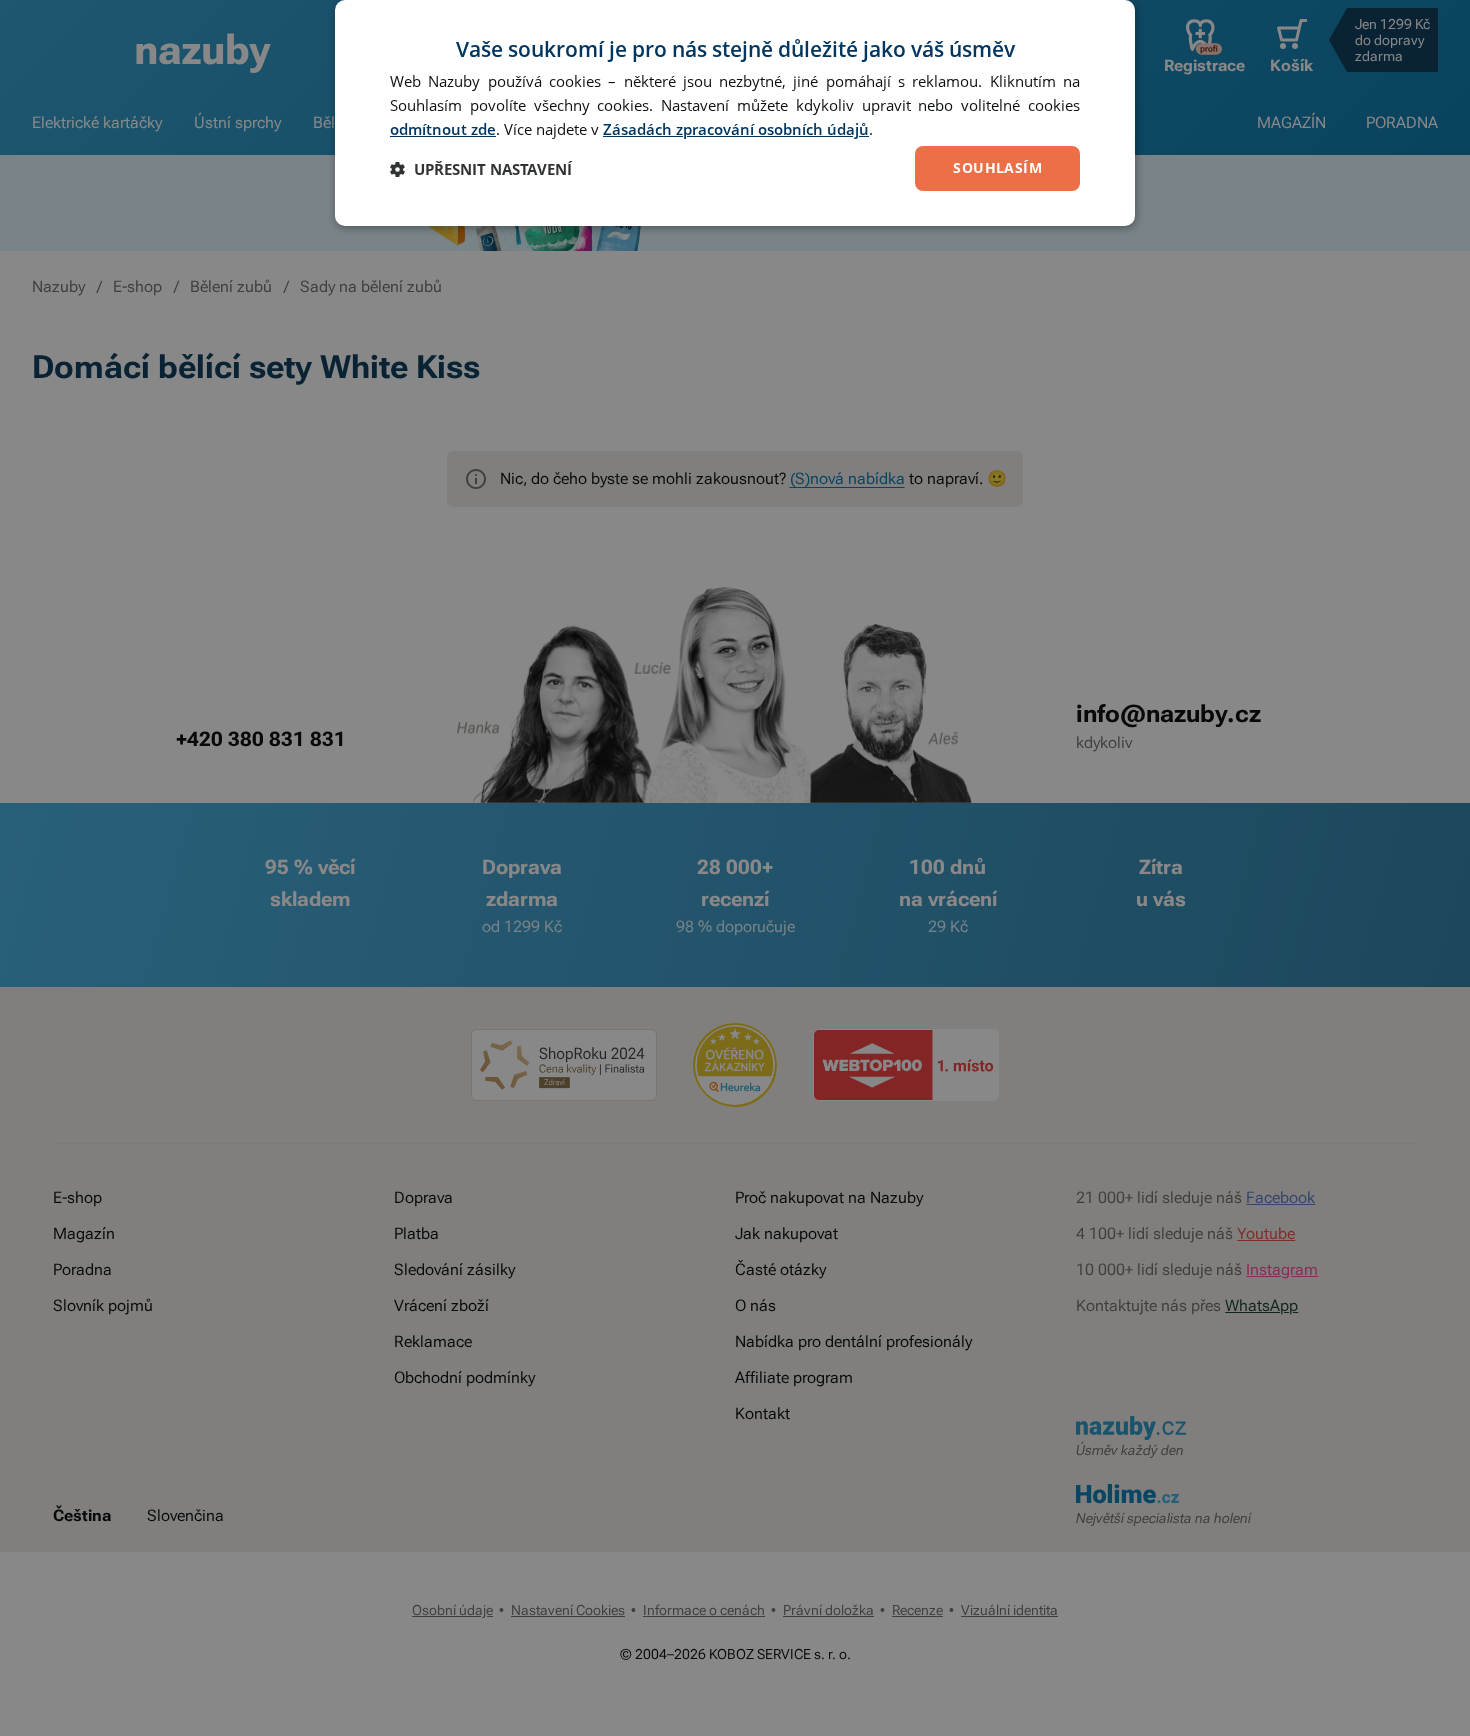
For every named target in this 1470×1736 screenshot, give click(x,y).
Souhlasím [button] (997, 167)
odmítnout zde (443, 129)
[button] (481, 169)
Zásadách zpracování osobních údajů (736, 129)
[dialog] (735, 113)
